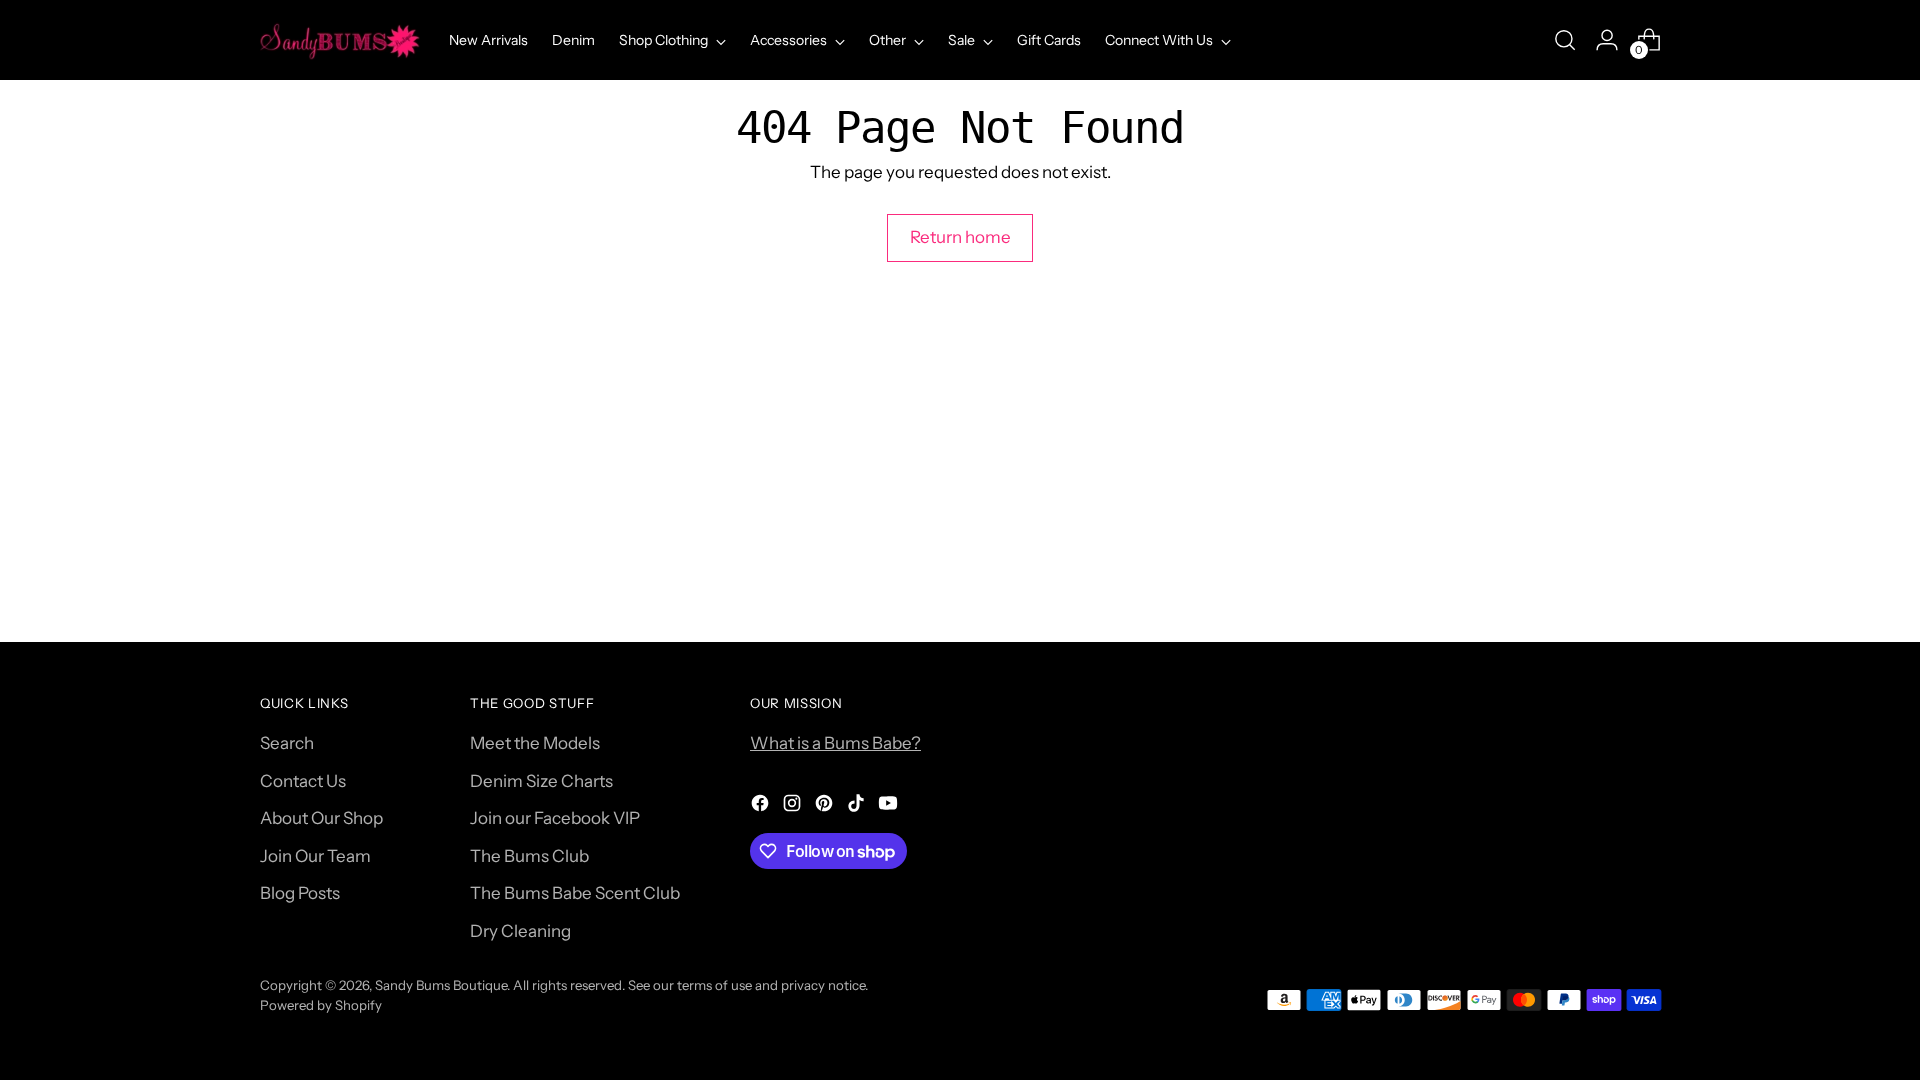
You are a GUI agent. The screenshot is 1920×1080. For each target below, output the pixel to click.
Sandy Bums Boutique (441, 985)
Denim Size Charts (541, 781)
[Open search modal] (1565, 40)
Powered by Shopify (321, 1005)
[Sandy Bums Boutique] (340, 40)
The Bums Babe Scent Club (575, 893)
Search (287, 743)
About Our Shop (321, 818)
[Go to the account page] (1607, 40)
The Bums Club (529, 856)
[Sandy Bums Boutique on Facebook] (762, 807)
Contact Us (303, 781)
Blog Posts (300, 893)
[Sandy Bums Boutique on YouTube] (890, 807)
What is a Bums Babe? (835, 743)
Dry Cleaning (520, 931)
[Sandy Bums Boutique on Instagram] (794, 807)
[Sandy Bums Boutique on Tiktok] (858, 807)
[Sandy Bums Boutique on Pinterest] (826, 807)
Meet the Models (535, 743)
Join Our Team (315, 856)
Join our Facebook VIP (555, 818)
